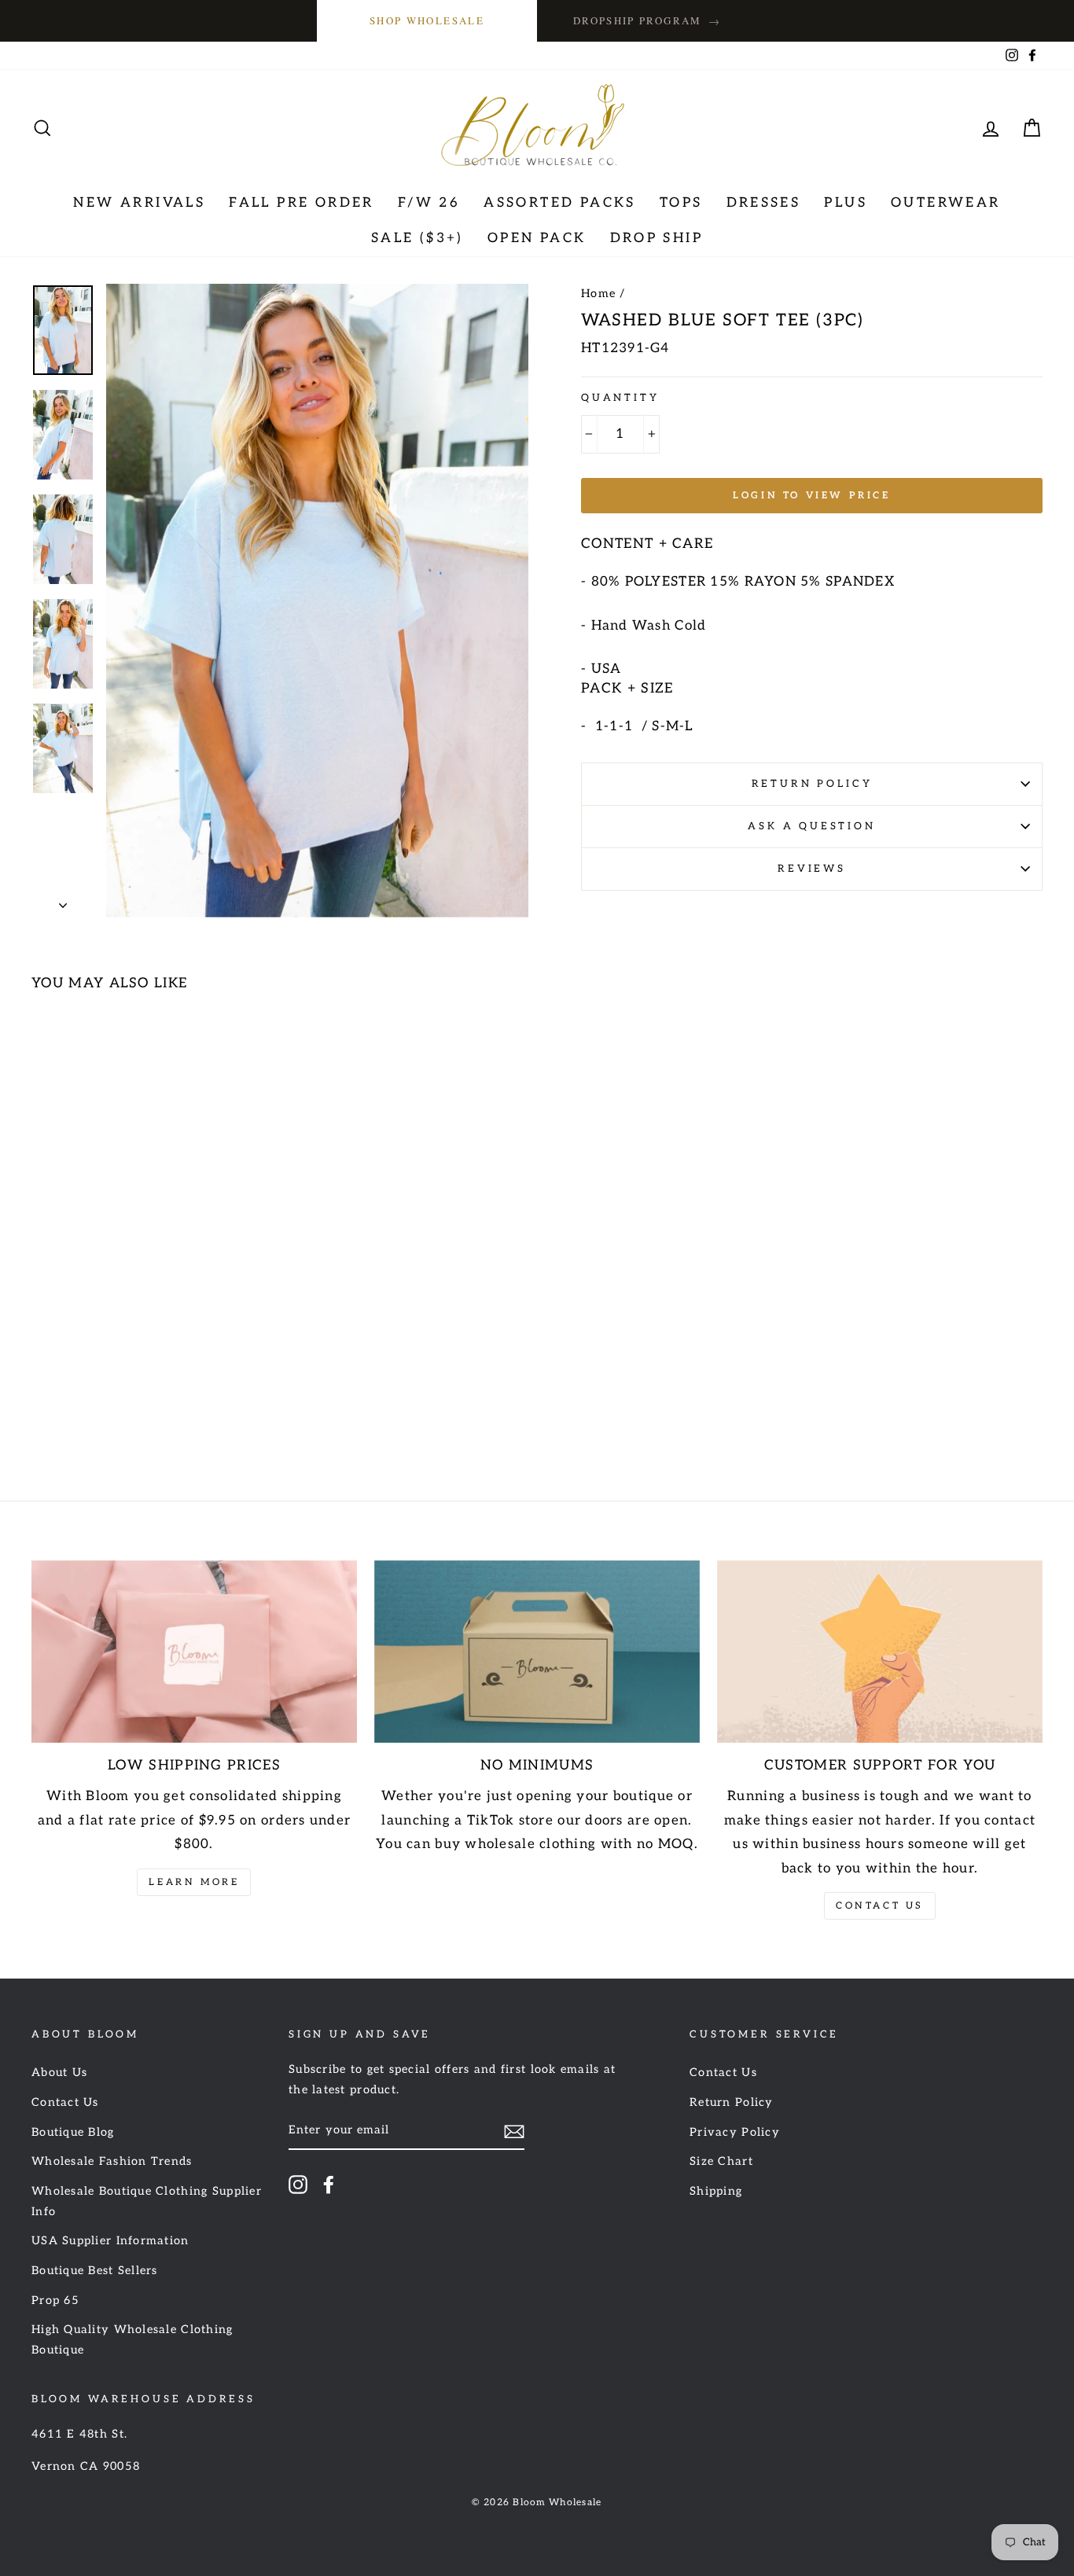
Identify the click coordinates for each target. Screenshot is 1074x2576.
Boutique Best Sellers (95, 2271)
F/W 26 (429, 203)
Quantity (620, 398)
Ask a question (812, 826)
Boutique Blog (73, 2132)
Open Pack (537, 238)
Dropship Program (647, 21)
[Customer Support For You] (880, 1652)
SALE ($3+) (417, 238)
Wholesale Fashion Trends (112, 2161)
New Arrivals (139, 203)
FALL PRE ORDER (302, 203)
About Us (59, 2073)
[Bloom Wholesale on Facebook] (329, 2184)
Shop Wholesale (427, 20)
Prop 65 (55, 2300)
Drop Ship (657, 238)
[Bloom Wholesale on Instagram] (298, 2184)
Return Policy (812, 784)
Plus (846, 203)
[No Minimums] (537, 1652)
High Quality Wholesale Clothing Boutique (132, 2340)
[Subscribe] (514, 2131)
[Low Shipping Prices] (194, 1652)
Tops (681, 203)
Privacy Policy (735, 2132)
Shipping (716, 2191)
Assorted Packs (560, 203)
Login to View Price (811, 496)
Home (598, 294)
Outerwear (946, 203)
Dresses (764, 203)
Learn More (194, 1882)
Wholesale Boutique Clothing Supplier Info (147, 2201)
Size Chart (721, 2161)
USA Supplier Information (110, 2241)
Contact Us (880, 1906)
